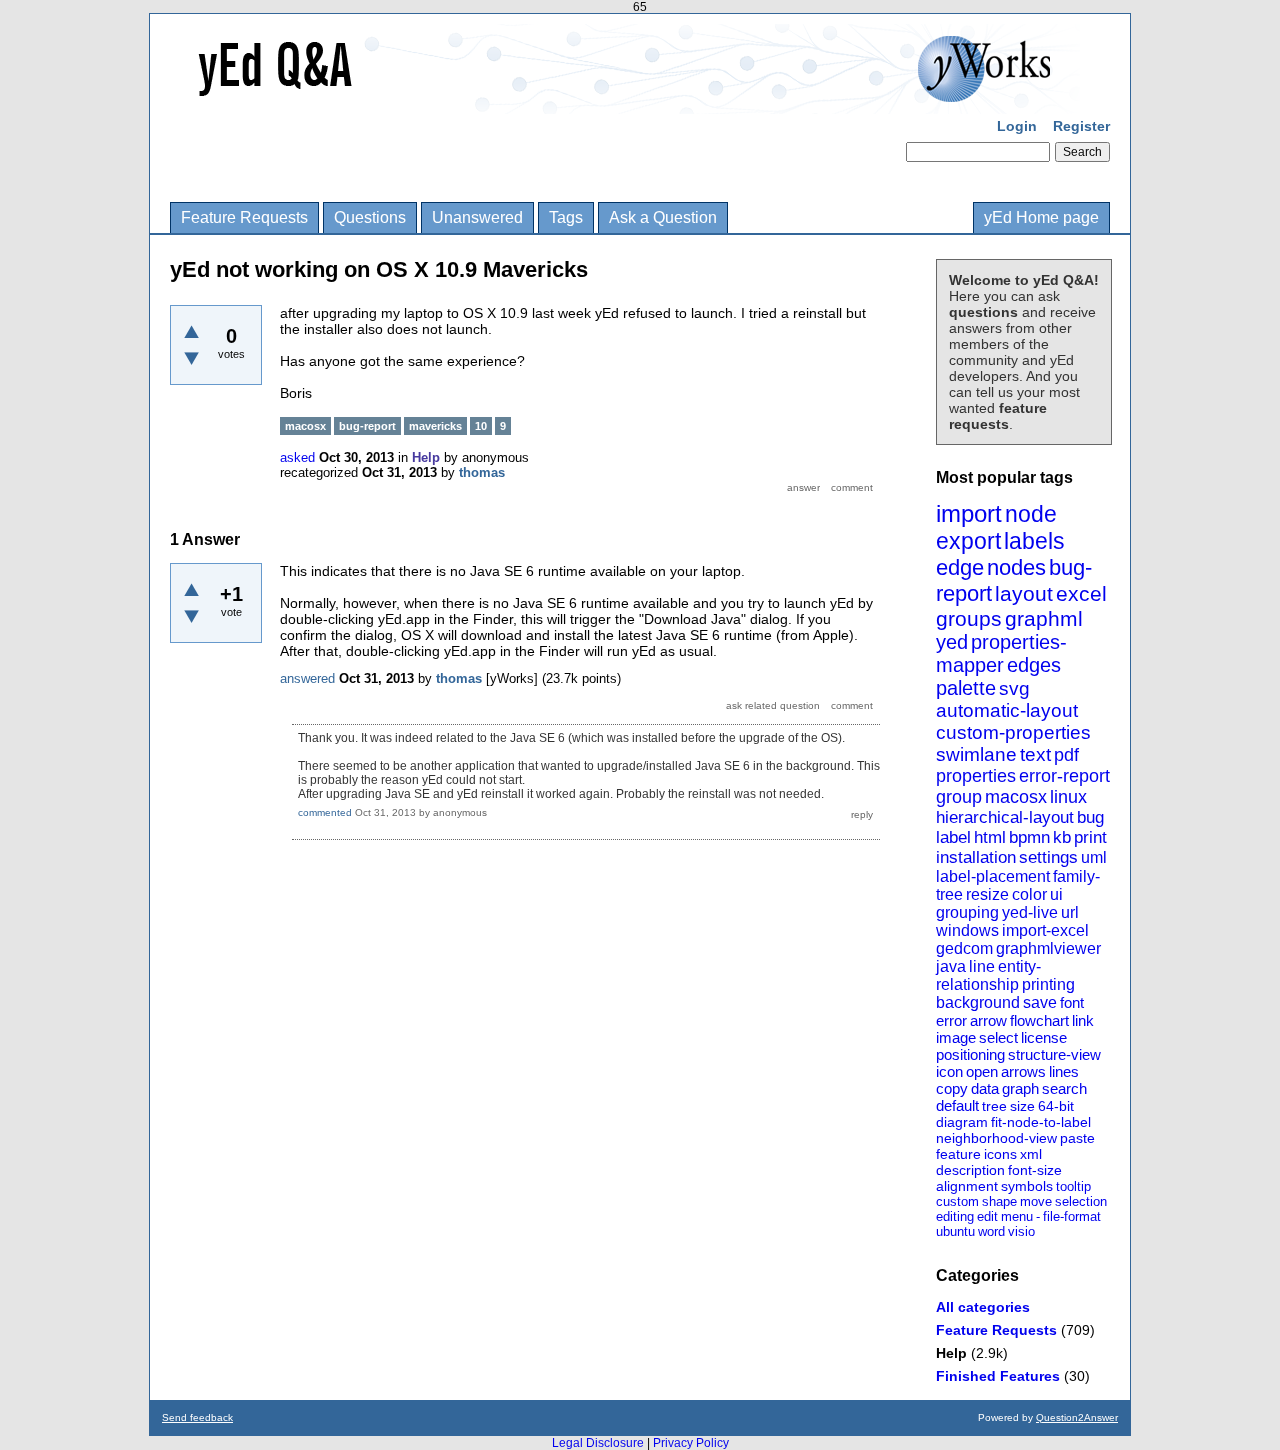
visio (1021, 1231)
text (1035, 754)
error (951, 1020)
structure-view (1054, 1054)
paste (1077, 1138)
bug (1090, 817)
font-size (1035, 1170)
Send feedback (197, 1417)
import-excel (1045, 930)
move (1036, 1201)
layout (1024, 593)
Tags (566, 217)
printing (1048, 984)
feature (958, 1154)
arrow (988, 1020)
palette (966, 688)
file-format (1072, 1216)
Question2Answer (1077, 1417)
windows (967, 930)
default (957, 1105)
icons (1000, 1154)
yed (952, 642)
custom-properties (1013, 732)
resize (987, 894)
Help (951, 1353)
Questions (370, 217)
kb (1062, 837)
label (953, 837)
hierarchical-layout (1005, 817)
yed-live (1030, 912)
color (1029, 894)
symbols (1027, 1186)
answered (307, 678)
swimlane (976, 754)
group (959, 797)
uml (1094, 857)
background (978, 1002)
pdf (1066, 755)
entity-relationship (988, 975)
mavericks (435, 426)
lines (1064, 1071)
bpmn (1029, 837)
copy (952, 1088)
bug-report (367, 426)
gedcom (964, 948)
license (1044, 1037)
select (998, 1037)
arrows (1023, 1071)
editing (955, 1216)
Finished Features (998, 1376)
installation (976, 857)
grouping (967, 912)
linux (1068, 797)
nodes (1016, 567)
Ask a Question (663, 217)
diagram (962, 1122)
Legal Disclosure (598, 1443)
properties (976, 776)
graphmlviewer (1048, 948)
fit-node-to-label (1041, 1122)
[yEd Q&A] (625, 100)
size (1022, 1106)
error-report (1064, 776)
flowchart (1039, 1020)
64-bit (1056, 1106)
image (956, 1037)
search (1064, 1088)
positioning (970, 1054)
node (1031, 514)
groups (969, 618)
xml (1031, 1154)
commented (325, 812)
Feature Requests (244, 217)
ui (1056, 894)
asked (297, 457)
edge (960, 567)
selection (1081, 1201)
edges (1034, 665)
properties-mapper (1001, 653)
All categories (983, 1307)
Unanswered (477, 217)
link (1083, 1020)
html (990, 837)
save (1040, 1002)
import (969, 513)
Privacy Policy (691, 1443)
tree (994, 1106)
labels (1034, 541)
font (1072, 1002)
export (968, 541)
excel (1081, 593)
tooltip (1073, 1186)
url (1070, 912)
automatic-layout (1007, 710)
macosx (1016, 797)
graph (1020, 1088)
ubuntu (955, 1231)
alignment (967, 1186)
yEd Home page (1041, 217)
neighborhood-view (996, 1138)
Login (1017, 126)
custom (957, 1201)
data (985, 1088)
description (970, 1170)
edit (987, 1216)
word (991, 1231)
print (1090, 837)
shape (999, 1201)
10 (481, 426)
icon (949, 1071)
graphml (1044, 618)
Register (1081, 126)
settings (1048, 857)
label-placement (993, 876)
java (951, 966)
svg (1014, 688)
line (982, 966)
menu (1017, 1216)
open (982, 1071)
